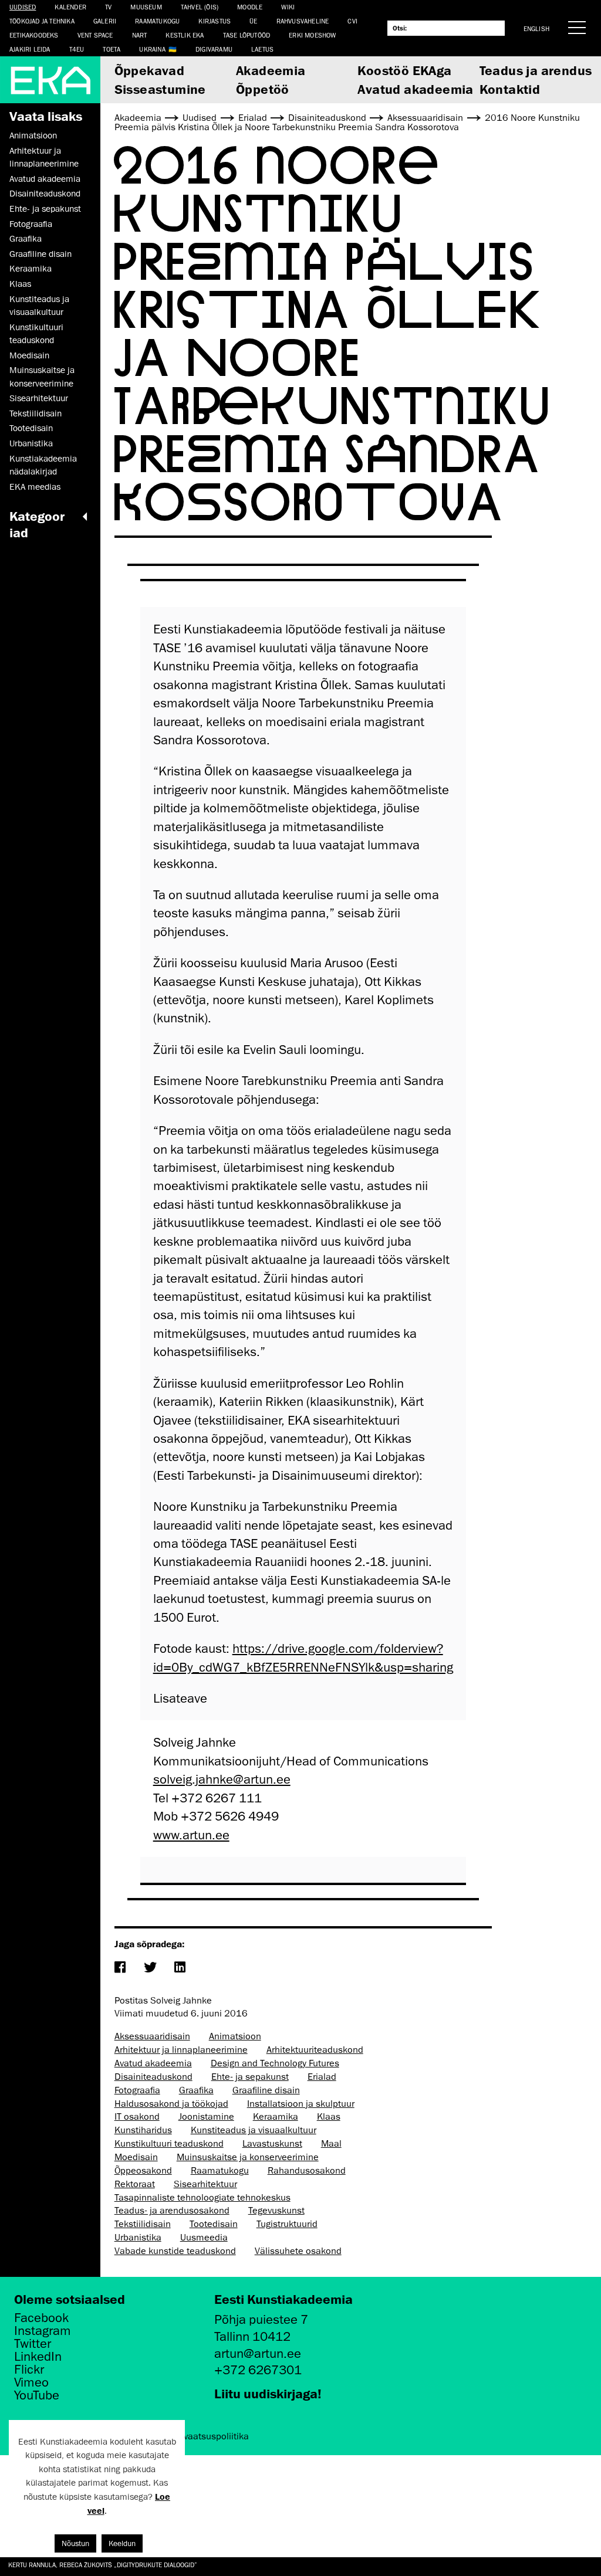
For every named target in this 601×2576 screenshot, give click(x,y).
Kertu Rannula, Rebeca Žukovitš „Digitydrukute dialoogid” (103, 2565)
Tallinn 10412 (252, 2336)
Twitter (33, 2344)
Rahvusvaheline (303, 21)
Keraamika (31, 269)
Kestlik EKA (185, 35)
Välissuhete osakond (298, 2251)
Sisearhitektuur (39, 398)
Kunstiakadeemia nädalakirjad (43, 465)
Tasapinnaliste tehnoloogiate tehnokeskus (202, 2198)
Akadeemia (271, 70)
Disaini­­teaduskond (45, 194)
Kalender (70, 7)
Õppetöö (263, 89)
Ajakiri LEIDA (30, 49)
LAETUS (262, 49)
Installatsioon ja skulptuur (301, 2104)
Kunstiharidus (143, 2130)
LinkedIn (38, 2357)
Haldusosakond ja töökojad (171, 2104)
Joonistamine (206, 2117)
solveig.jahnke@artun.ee (222, 1779)
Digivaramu (214, 49)
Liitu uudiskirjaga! (268, 2393)
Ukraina (152, 49)
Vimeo (31, 2382)
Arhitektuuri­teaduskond (315, 2050)
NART (140, 35)
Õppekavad (150, 70)
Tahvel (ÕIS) (200, 7)
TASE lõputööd (247, 35)
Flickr (29, 2370)
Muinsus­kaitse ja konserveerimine (42, 377)
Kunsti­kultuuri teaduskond (36, 334)
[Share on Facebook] (120, 1968)
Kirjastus (215, 21)
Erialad (322, 2077)
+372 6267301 (258, 2370)
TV (108, 7)
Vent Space (95, 35)
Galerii (105, 21)
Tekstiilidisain (36, 413)
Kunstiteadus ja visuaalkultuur (39, 306)
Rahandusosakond (307, 2171)
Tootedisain (31, 428)
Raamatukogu (157, 21)
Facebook (41, 2318)
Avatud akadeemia (415, 89)
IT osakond (137, 2117)
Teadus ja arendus (536, 70)
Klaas (20, 284)
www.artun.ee (191, 1835)
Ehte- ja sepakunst (45, 209)
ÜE (253, 21)
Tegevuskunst (276, 2211)
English (536, 28)
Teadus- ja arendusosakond (172, 2211)
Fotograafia (31, 224)
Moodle (250, 7)
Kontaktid (510, 89)
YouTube (37, 2395)
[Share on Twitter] (150, 1968)
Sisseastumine (160, 89)
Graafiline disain (40, 254)
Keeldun (122, 2543)
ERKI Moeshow (312, 35)
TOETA (112, 49)
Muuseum (146, 7)
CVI (352, 21)
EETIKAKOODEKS (34, 35)
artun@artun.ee (258, 2353)
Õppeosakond (143, 2171)
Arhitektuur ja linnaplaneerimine (44, 157)
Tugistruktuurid (287, 2224)
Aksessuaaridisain (152, 2036)
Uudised (23, 7)
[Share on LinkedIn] (180, 1968)
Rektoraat (135, 2184)
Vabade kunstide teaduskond (175, 2251)
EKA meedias (35, 487)
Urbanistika (31, 443)
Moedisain (29, 355)
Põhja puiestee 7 (261, 2319)
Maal (331, 2144)
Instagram (43, 2331)
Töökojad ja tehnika (42, 21)
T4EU (77, 49)
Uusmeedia (204, 2238)
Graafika (26, 239)
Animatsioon (33, 135)
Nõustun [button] (75, 2543)
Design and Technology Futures (275, 2063)
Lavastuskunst (272, 2144)
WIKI (288, 7)
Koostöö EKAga (404, 70)
